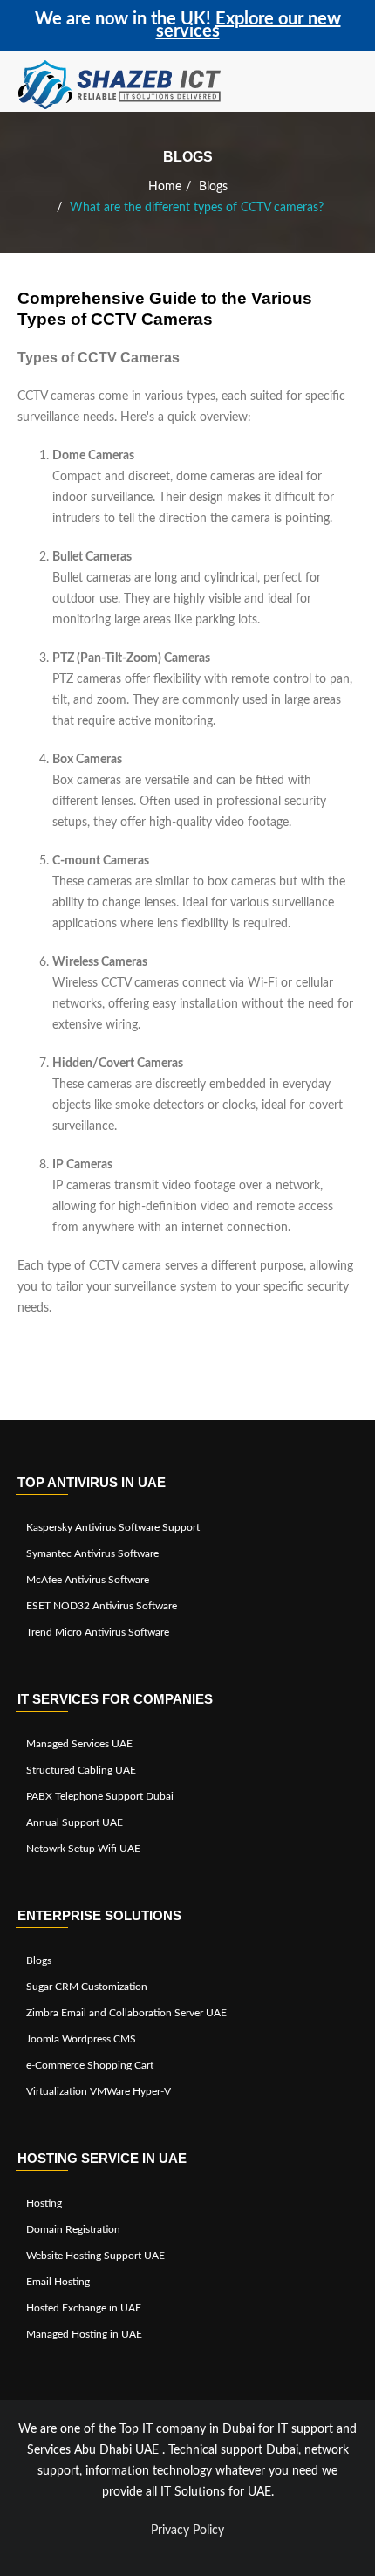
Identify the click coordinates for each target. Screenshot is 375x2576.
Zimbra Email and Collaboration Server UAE (126, 2013)
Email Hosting (58, 2282)
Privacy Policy (187, 2531)
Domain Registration (73, 2229)
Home (165, 187)
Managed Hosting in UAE (84, 2334)
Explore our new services (249, 25)
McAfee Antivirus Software (88, 1580)
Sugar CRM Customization (87, 1987)
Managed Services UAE (79, 1744)
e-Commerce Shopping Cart (90, 2065)
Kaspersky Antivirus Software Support (113, 1527)
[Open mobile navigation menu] (353, 86)
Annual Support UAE (75, 1822)
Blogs (213, 187)
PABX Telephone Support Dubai (100, 1796)
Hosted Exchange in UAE (84, 2308)
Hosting (44, 2203)
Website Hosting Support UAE (95, 2256)
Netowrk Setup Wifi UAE (83, 1849)
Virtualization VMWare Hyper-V (99, 2091)
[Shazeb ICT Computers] (120, 86)
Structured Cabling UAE (81, 1770)
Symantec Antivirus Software (92, 1553)
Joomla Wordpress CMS (81, 2039)
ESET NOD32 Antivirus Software (102, 1606)
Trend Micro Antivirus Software (98, 1632)
